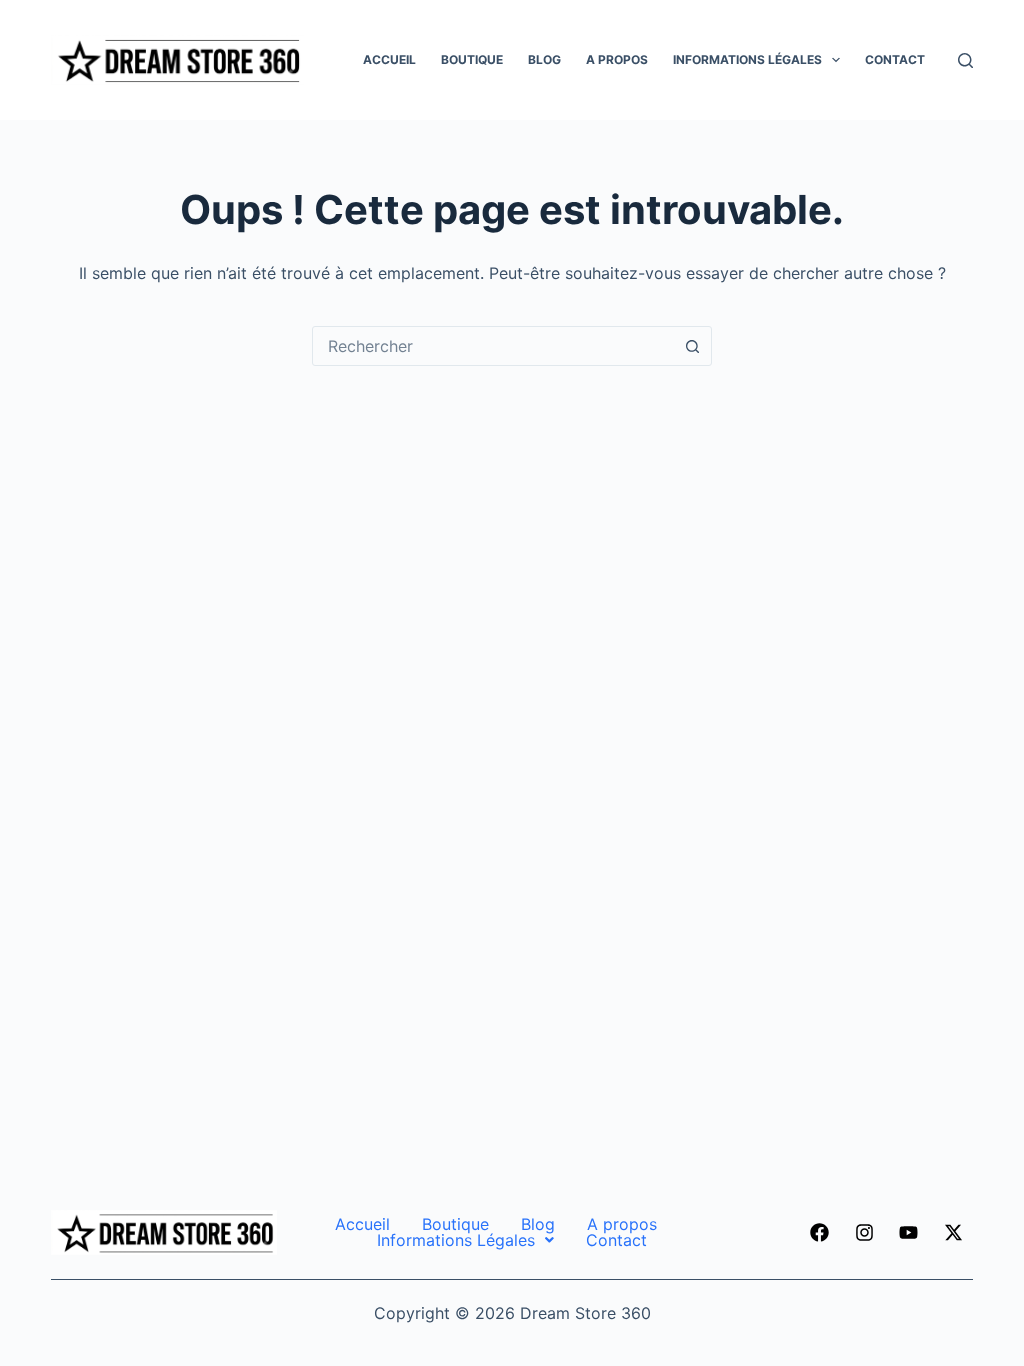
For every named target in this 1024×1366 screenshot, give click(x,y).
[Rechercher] (965, 60)
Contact (895, 59)
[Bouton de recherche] (692, 346)
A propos (617, 59)
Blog (544, 59)
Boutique (472, 59)
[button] (465, 1240)
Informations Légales (747, 59)
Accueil (389, 59)
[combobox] (493, 346)
